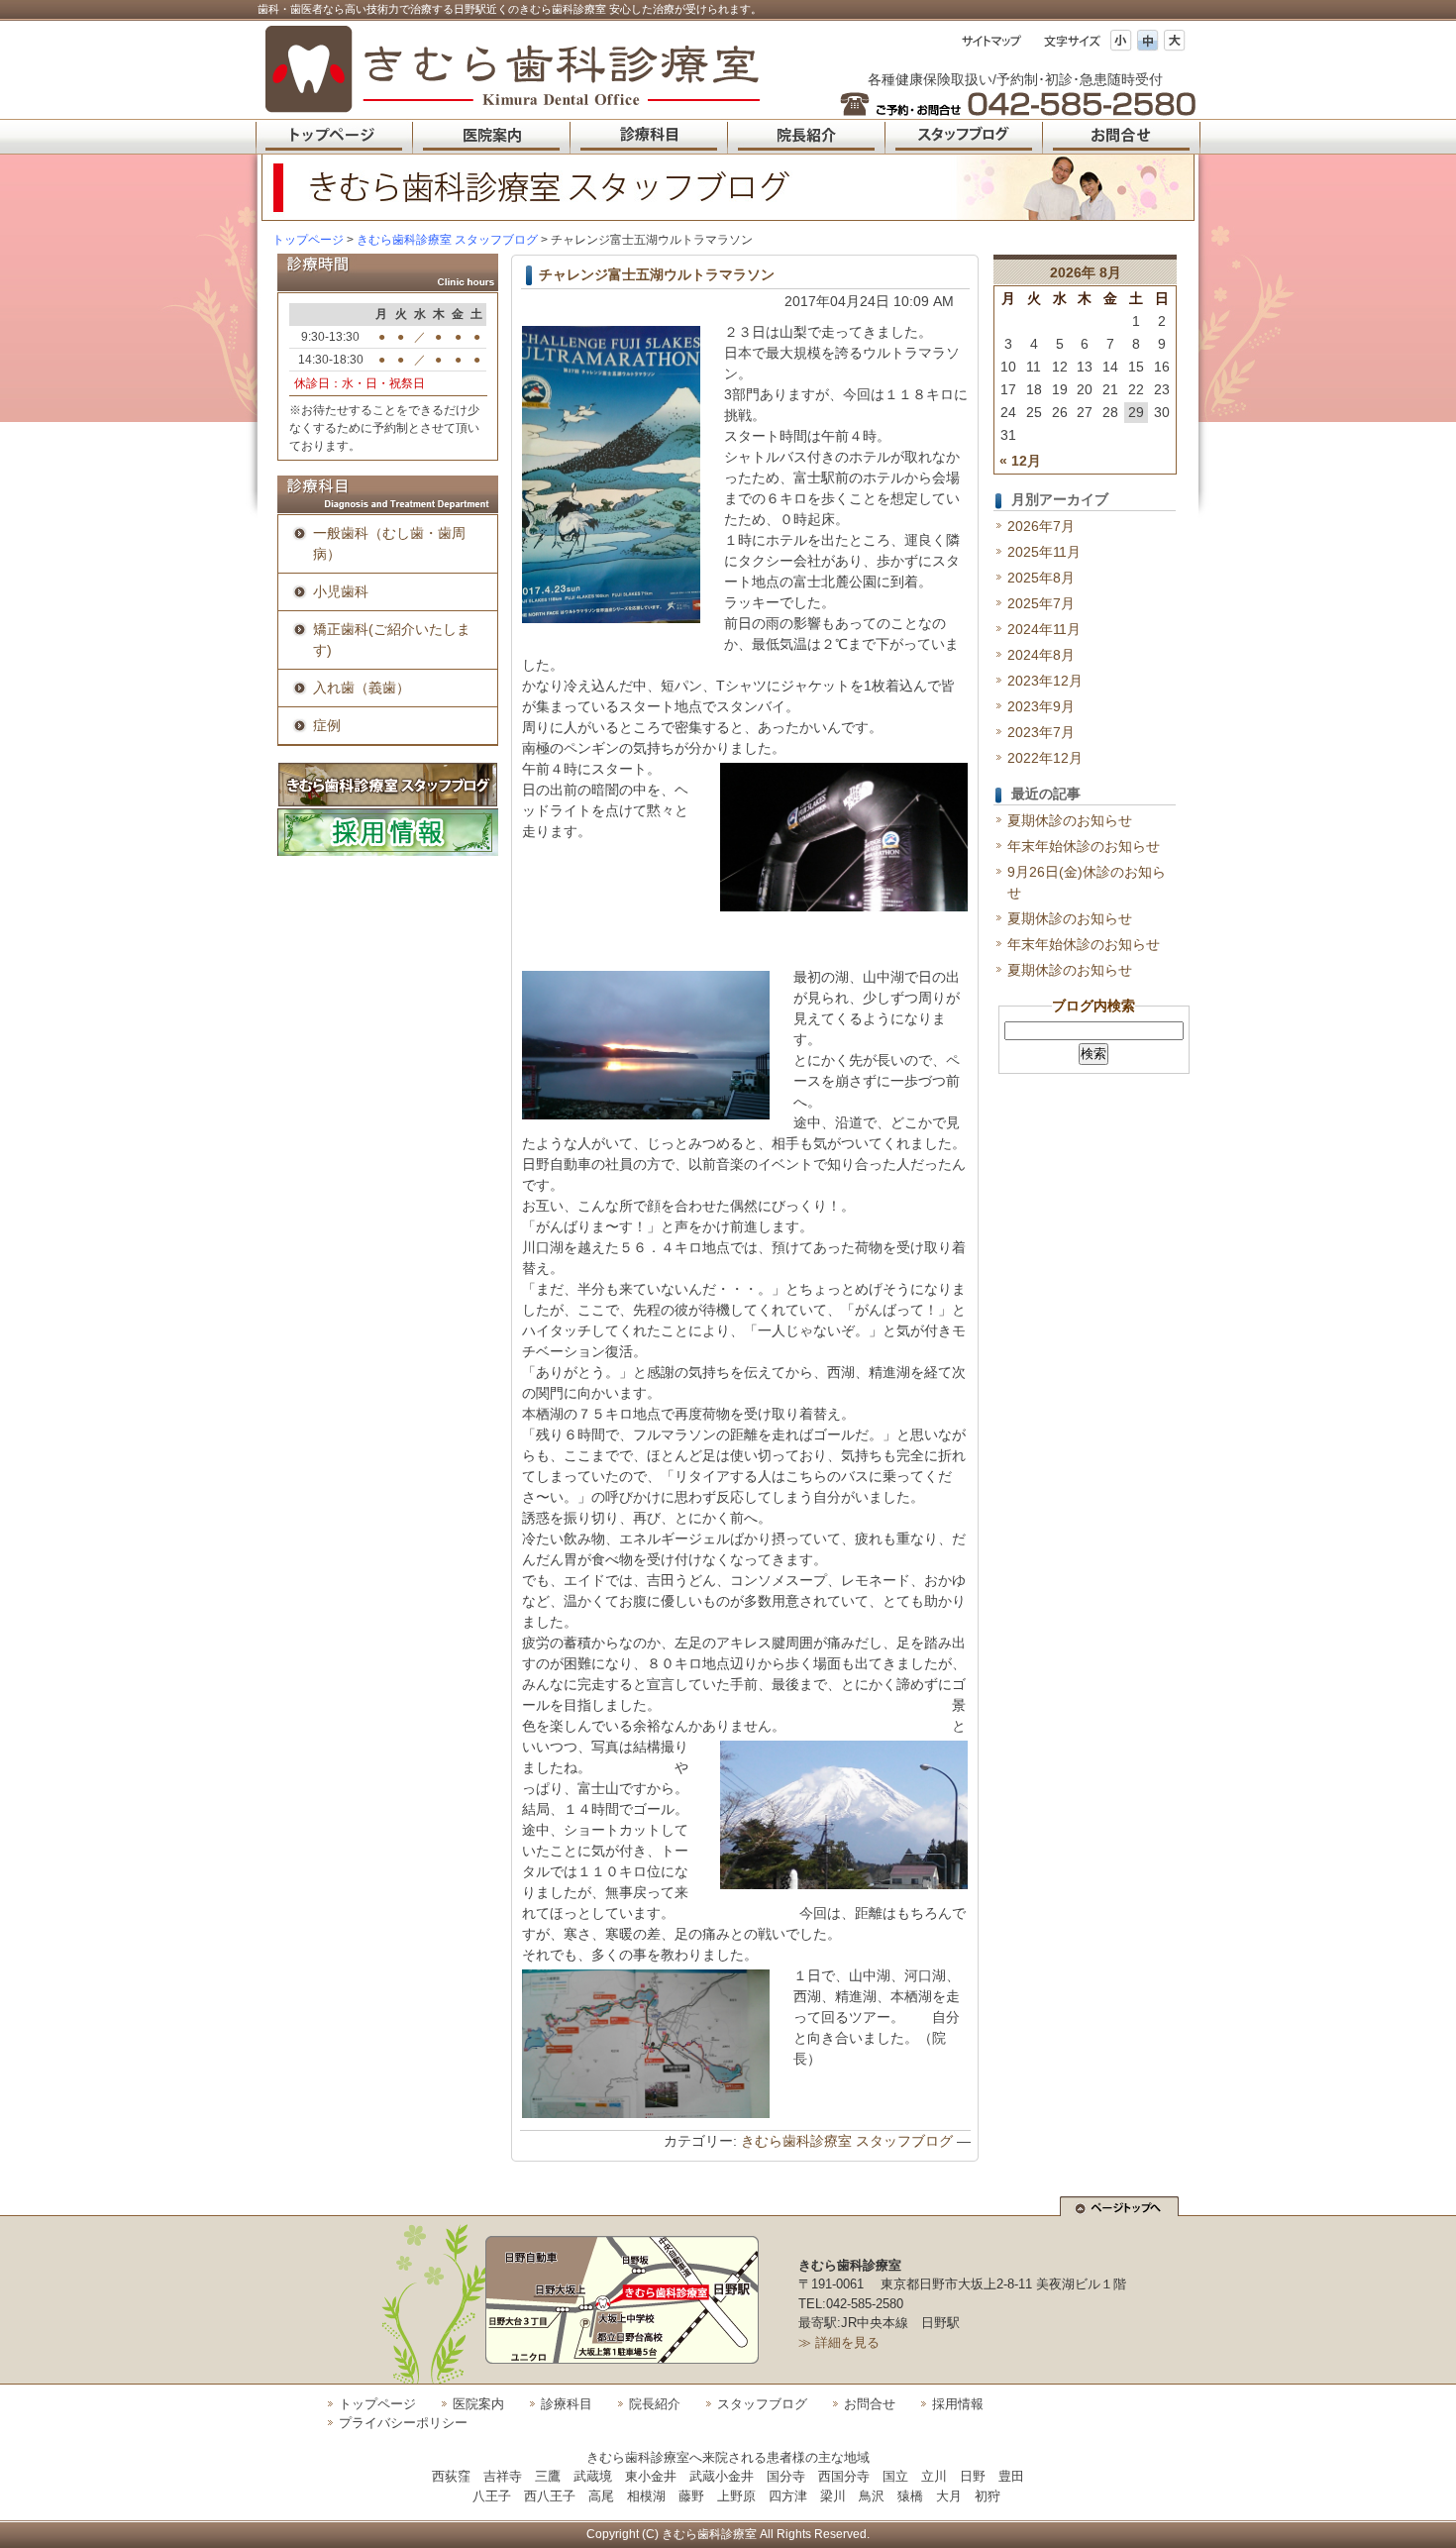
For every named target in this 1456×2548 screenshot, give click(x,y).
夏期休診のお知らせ (1070, 820)
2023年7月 (1041, 732)
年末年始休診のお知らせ (1084, 846)
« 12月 (1020, 461)
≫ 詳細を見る (839, 2342)
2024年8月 (1041, 655)
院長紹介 (655, 2404)
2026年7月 (1041, 526)
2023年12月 (1045, 681)
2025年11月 (1044, 552)
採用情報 (958, 2404)
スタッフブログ (762, 2404)
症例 (327, 725)
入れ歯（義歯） (362, 688)
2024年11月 (1044, 629)
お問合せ (870, 2404)
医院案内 (478, 2404)
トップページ (308, 240)
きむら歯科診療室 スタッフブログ (847, 2141)
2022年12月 (1045, 758)
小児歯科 (341, 591)
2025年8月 (1041, 578)
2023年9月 (1041, 706)
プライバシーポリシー (403, 2423)
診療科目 (567, 2404)
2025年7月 (1041, 603)
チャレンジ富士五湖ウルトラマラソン (657, 274)
